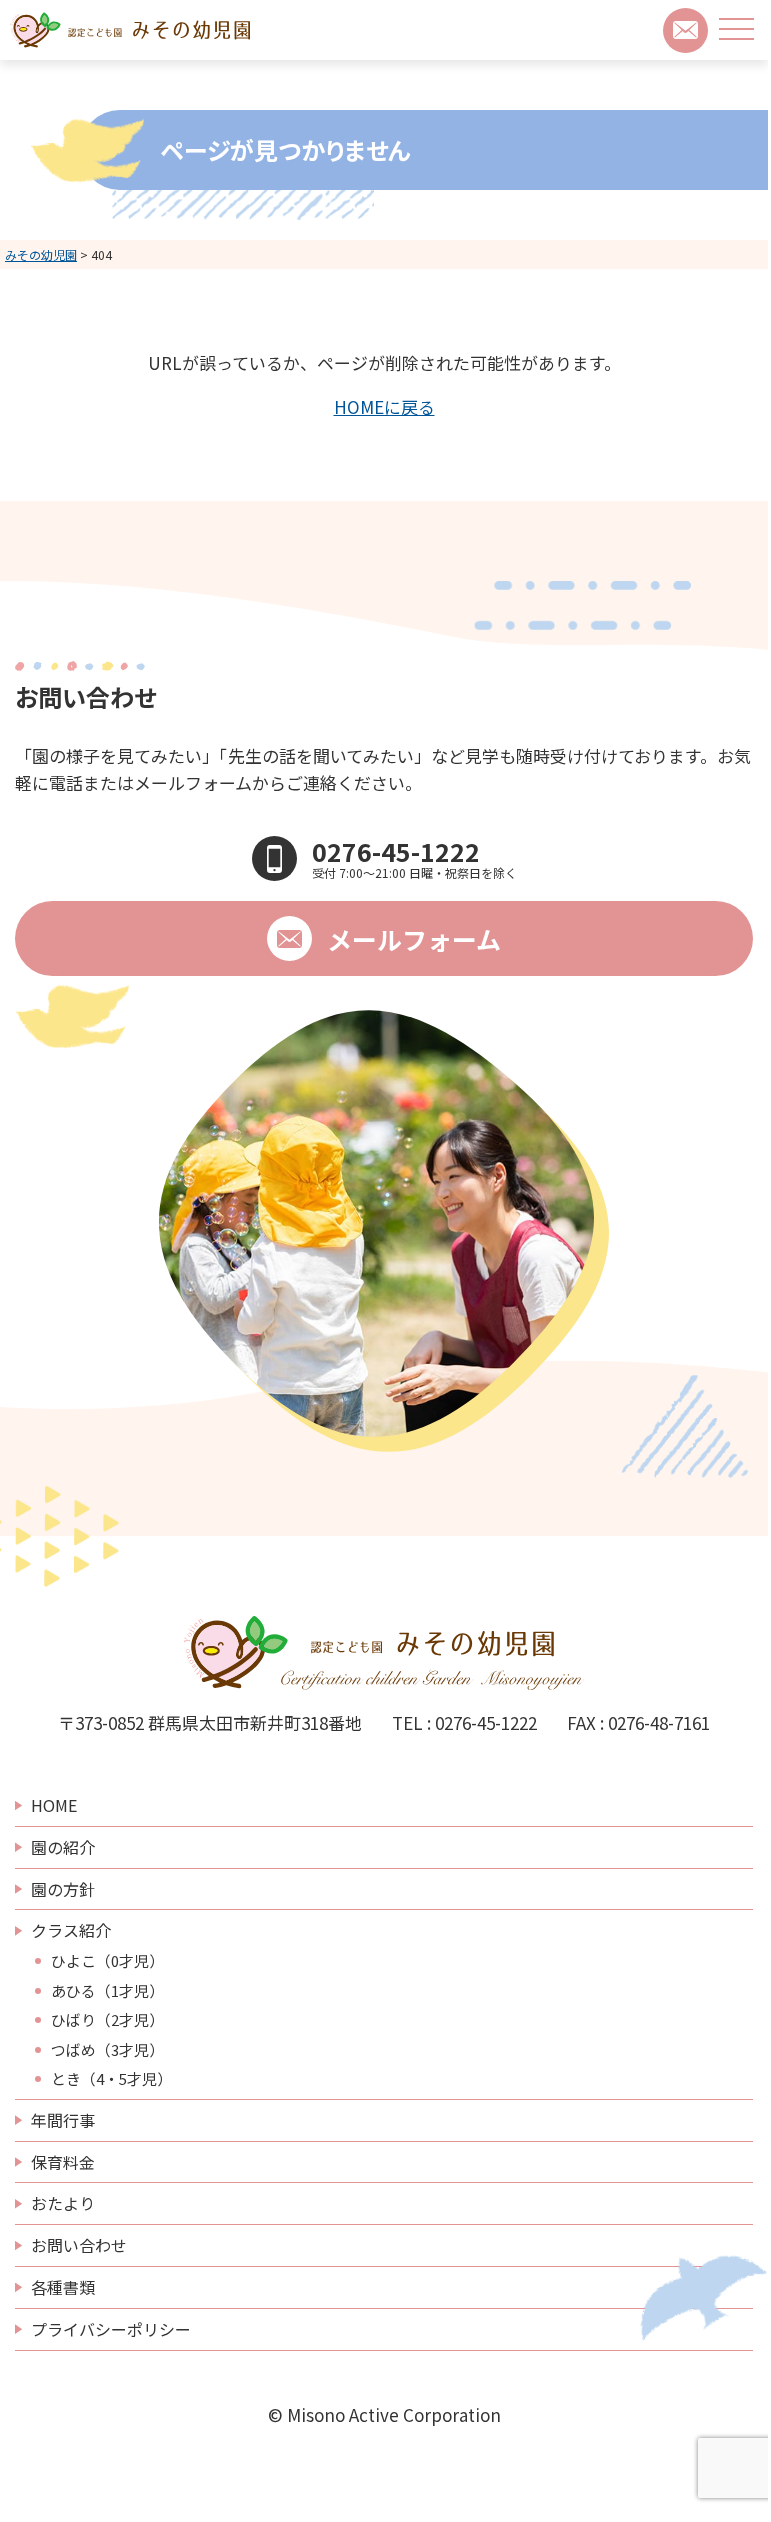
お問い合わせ (79, 2245)
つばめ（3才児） (107, 2050)
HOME (54, 1805)
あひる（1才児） (107, 1991)
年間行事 (63, 2120)
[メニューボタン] (736, 29)
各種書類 (63, 2287)
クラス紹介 (71, 1930)
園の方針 (63, 1889)
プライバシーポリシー (111, 2329)
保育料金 (63, 2162)
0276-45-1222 (486, 1722)
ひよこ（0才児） (107, 1961)
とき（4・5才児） (111, 2079)
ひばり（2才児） (107, 2020)
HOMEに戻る (384, 406)
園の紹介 (63, 1847)
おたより (63, 2203)
